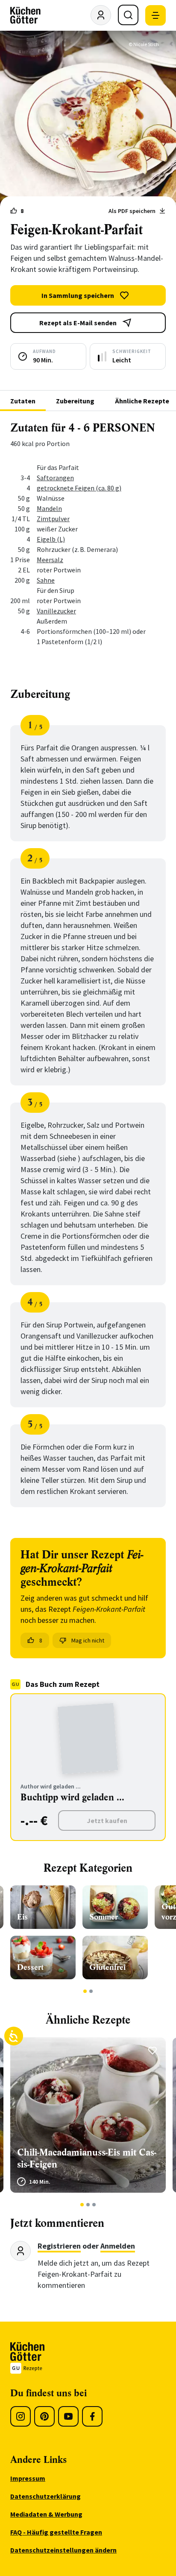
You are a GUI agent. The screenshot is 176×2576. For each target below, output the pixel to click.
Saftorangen (55, 478)
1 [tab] (85, 1991)
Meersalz (50, 560)
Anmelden (118, 2246)
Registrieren (59, 2246)
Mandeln (49, 508)
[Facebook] (92, 2416)
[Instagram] (21, 2416)
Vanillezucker (56, 611)
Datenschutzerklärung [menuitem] (45, 2496)
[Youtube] (68, 2416)
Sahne (46, 580)
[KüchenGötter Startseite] (25, 15)
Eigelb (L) (51, 539)
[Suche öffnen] (128, 15)
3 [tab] (94, 2205)
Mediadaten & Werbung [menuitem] (46, 2514)
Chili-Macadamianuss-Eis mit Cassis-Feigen (87, 2158)
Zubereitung (75, 401)
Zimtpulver (53, 519)
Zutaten (23, 401)
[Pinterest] (44, 2416)
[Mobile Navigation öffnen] (155, 15)
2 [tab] (91, 1991)
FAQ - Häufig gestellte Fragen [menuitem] (56, 2532)
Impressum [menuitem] (28, 2478)
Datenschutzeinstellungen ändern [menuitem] (63, 2550)
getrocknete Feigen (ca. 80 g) (79, 488)
